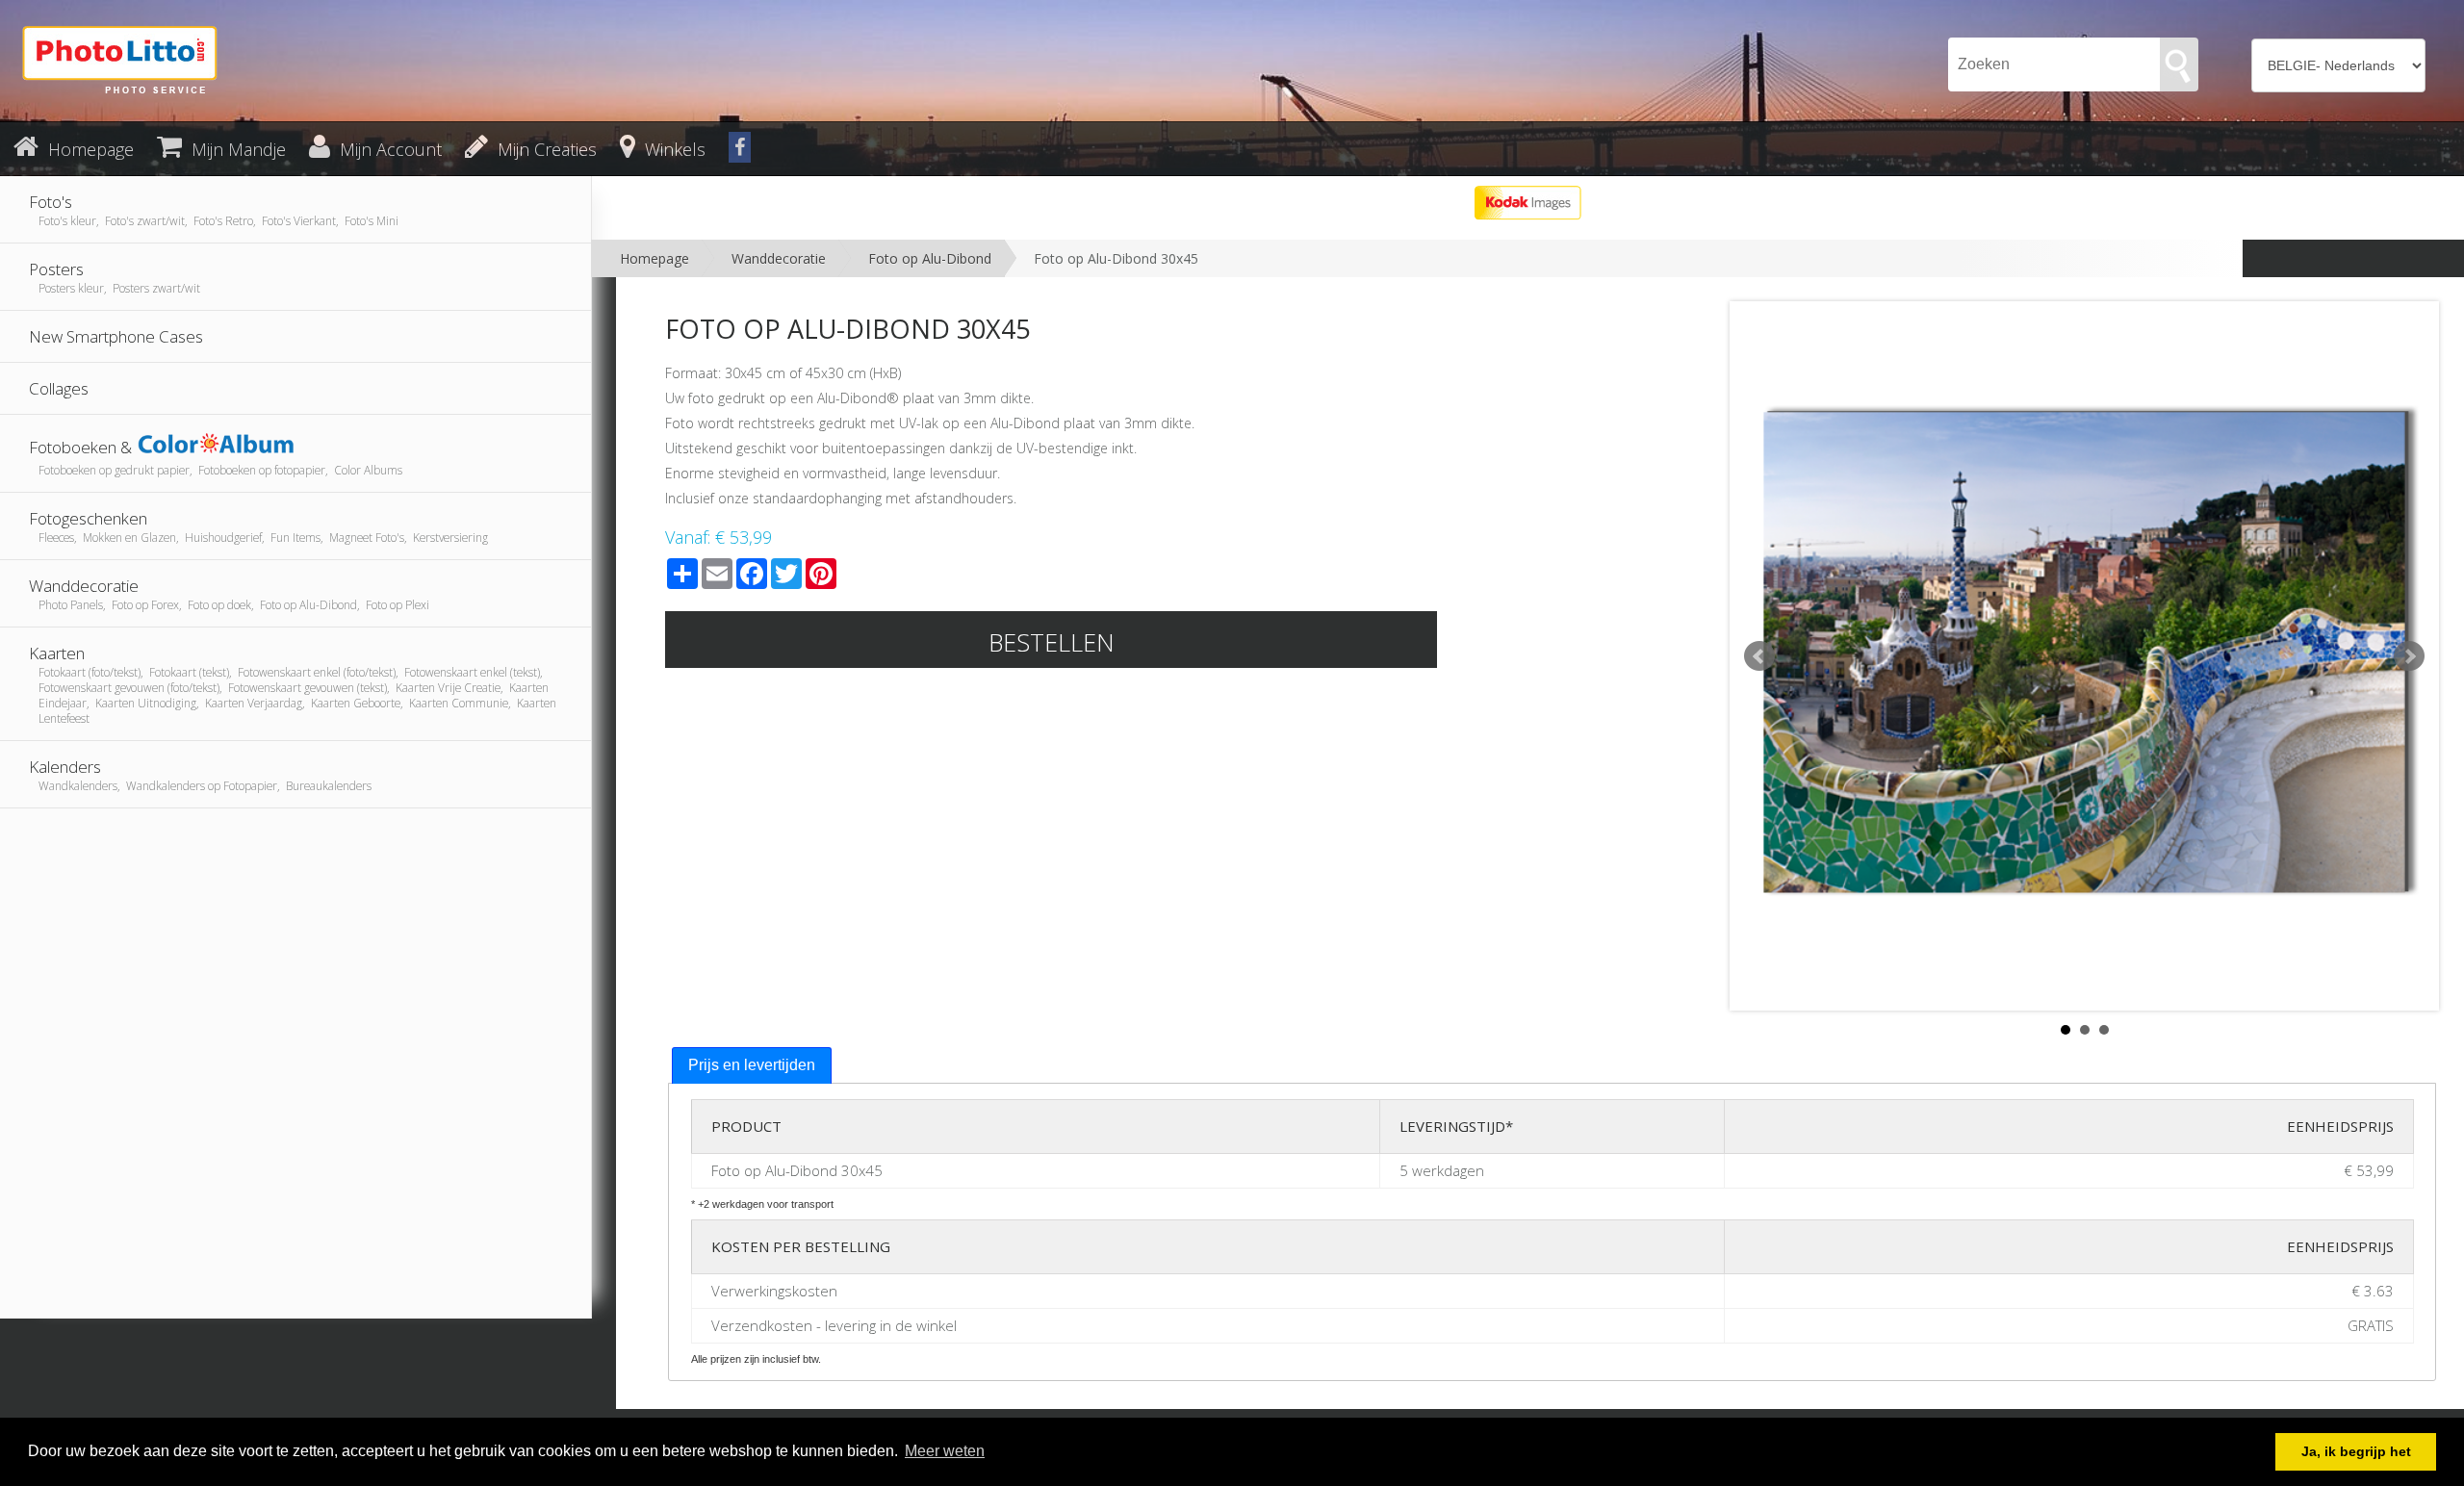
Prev (1759, 656)
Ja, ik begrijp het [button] (2356, 1451)
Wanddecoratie (779, 258)
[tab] (752, 1066)
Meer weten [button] (945, 1451)
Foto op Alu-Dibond (930, 258)
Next (2409, 656)
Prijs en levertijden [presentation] (752, 1065)
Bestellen (1052, 642)
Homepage (654, 258)
